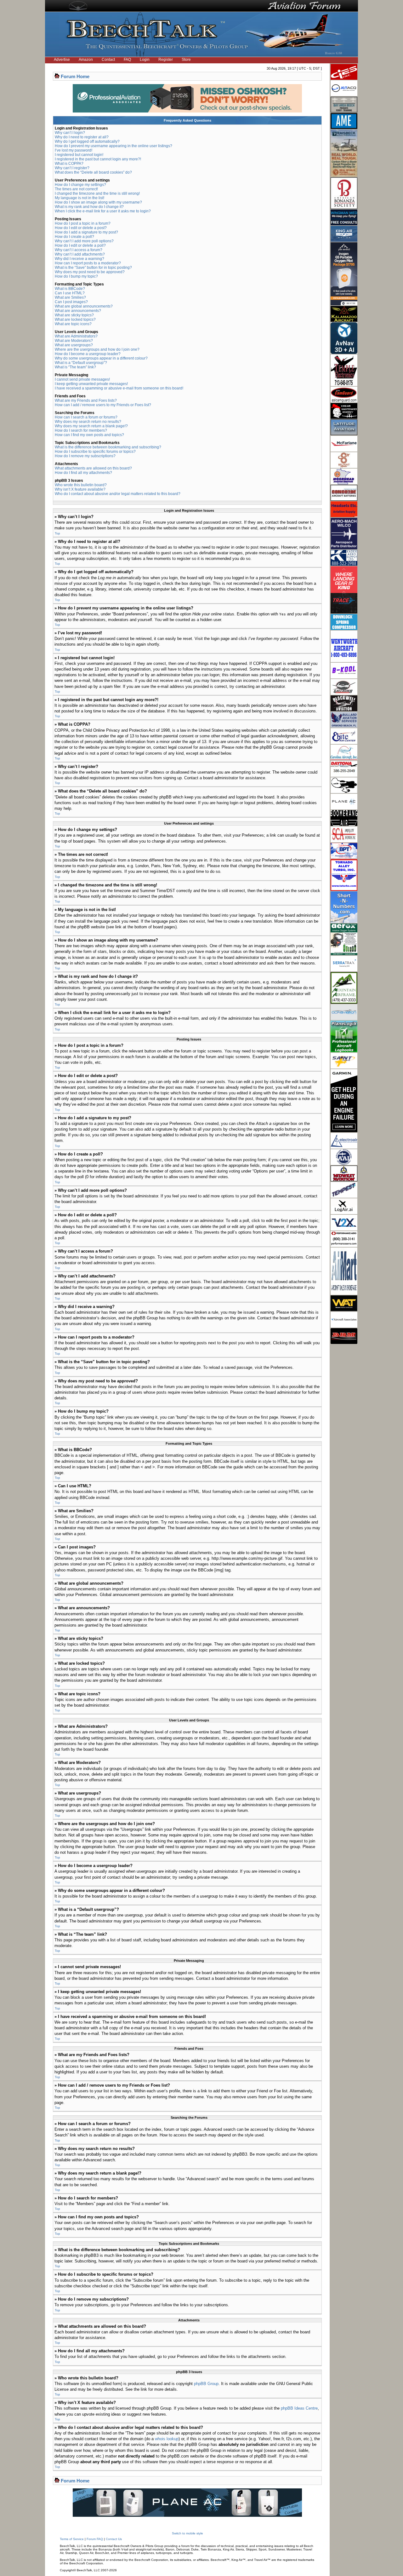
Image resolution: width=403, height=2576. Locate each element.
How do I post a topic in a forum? (83, 223)
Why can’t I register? (72, 168)
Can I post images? (71, 302)
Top (57, 533)
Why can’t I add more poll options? (84, 241)
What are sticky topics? (74, 315)
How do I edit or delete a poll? (80, 245)
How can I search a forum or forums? (86, 417)
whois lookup (167, 2439)
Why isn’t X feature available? (80, 489)
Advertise (62, 60)
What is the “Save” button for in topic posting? (93, 268)
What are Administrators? (76, 336)
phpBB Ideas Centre (299, 2408)
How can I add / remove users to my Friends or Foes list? (103, 405)
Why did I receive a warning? (79, 259)
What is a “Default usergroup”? (81, 363)
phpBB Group (206, 2384)
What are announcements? (78, 311)
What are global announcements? (84, 306)
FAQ (127, 60)
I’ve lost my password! (74, 150)
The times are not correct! (76, 189)
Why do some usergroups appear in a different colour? (101, 358)
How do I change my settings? (80, 185)
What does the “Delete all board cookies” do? (93, 172)
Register (166, 60)
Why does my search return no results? (88, 422)
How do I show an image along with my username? (98, 202)
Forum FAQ (95, 2539)
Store (186, 60)
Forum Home (75, 76)
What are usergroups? (74, 345)
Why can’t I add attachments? (80, 254)
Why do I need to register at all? (82, 137)
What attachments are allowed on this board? (93, 468)
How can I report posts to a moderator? (88, 263)
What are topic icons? (73, 324)
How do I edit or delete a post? (81, 228)
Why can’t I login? (70, 133)
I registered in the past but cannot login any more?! (98, 159)
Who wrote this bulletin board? (81, 485)
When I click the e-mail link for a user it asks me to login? (103, 211)
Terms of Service (72, 2539)
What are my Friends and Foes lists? (86, 401)
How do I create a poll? (74, 237)
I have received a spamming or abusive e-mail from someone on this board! (119, 388)
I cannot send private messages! (82, 379)
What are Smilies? (70, 297)
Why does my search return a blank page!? (91, 426)
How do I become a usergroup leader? (88, 354)
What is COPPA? (69, 164)
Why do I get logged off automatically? (87, 141)
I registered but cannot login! (79, 155)
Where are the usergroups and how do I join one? (97, 349)
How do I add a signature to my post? (86, 232)
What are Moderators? (74, 341)
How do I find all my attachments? (83, 473)
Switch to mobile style (187, 2533)
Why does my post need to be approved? (90, 272)
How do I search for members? (81, 430)
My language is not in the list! (79, 198)
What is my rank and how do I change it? (89, 207)
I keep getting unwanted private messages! (91, 384)
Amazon (86, 60)
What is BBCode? (70, 289)
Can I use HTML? (70, 293)
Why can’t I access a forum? (79, 250)
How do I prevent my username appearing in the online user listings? (114, 146)
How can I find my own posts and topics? (89, 435)
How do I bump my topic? (76, 276)
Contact (108, 60)
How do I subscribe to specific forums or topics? (95, 452)
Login (145, 60)
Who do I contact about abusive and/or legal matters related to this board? (118, 494)
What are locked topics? (75, 320)
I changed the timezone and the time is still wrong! (97, 193)
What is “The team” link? (75, 367)
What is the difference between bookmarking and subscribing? (108, 447)
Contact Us (114, 2539)
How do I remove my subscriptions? (85, 456)
